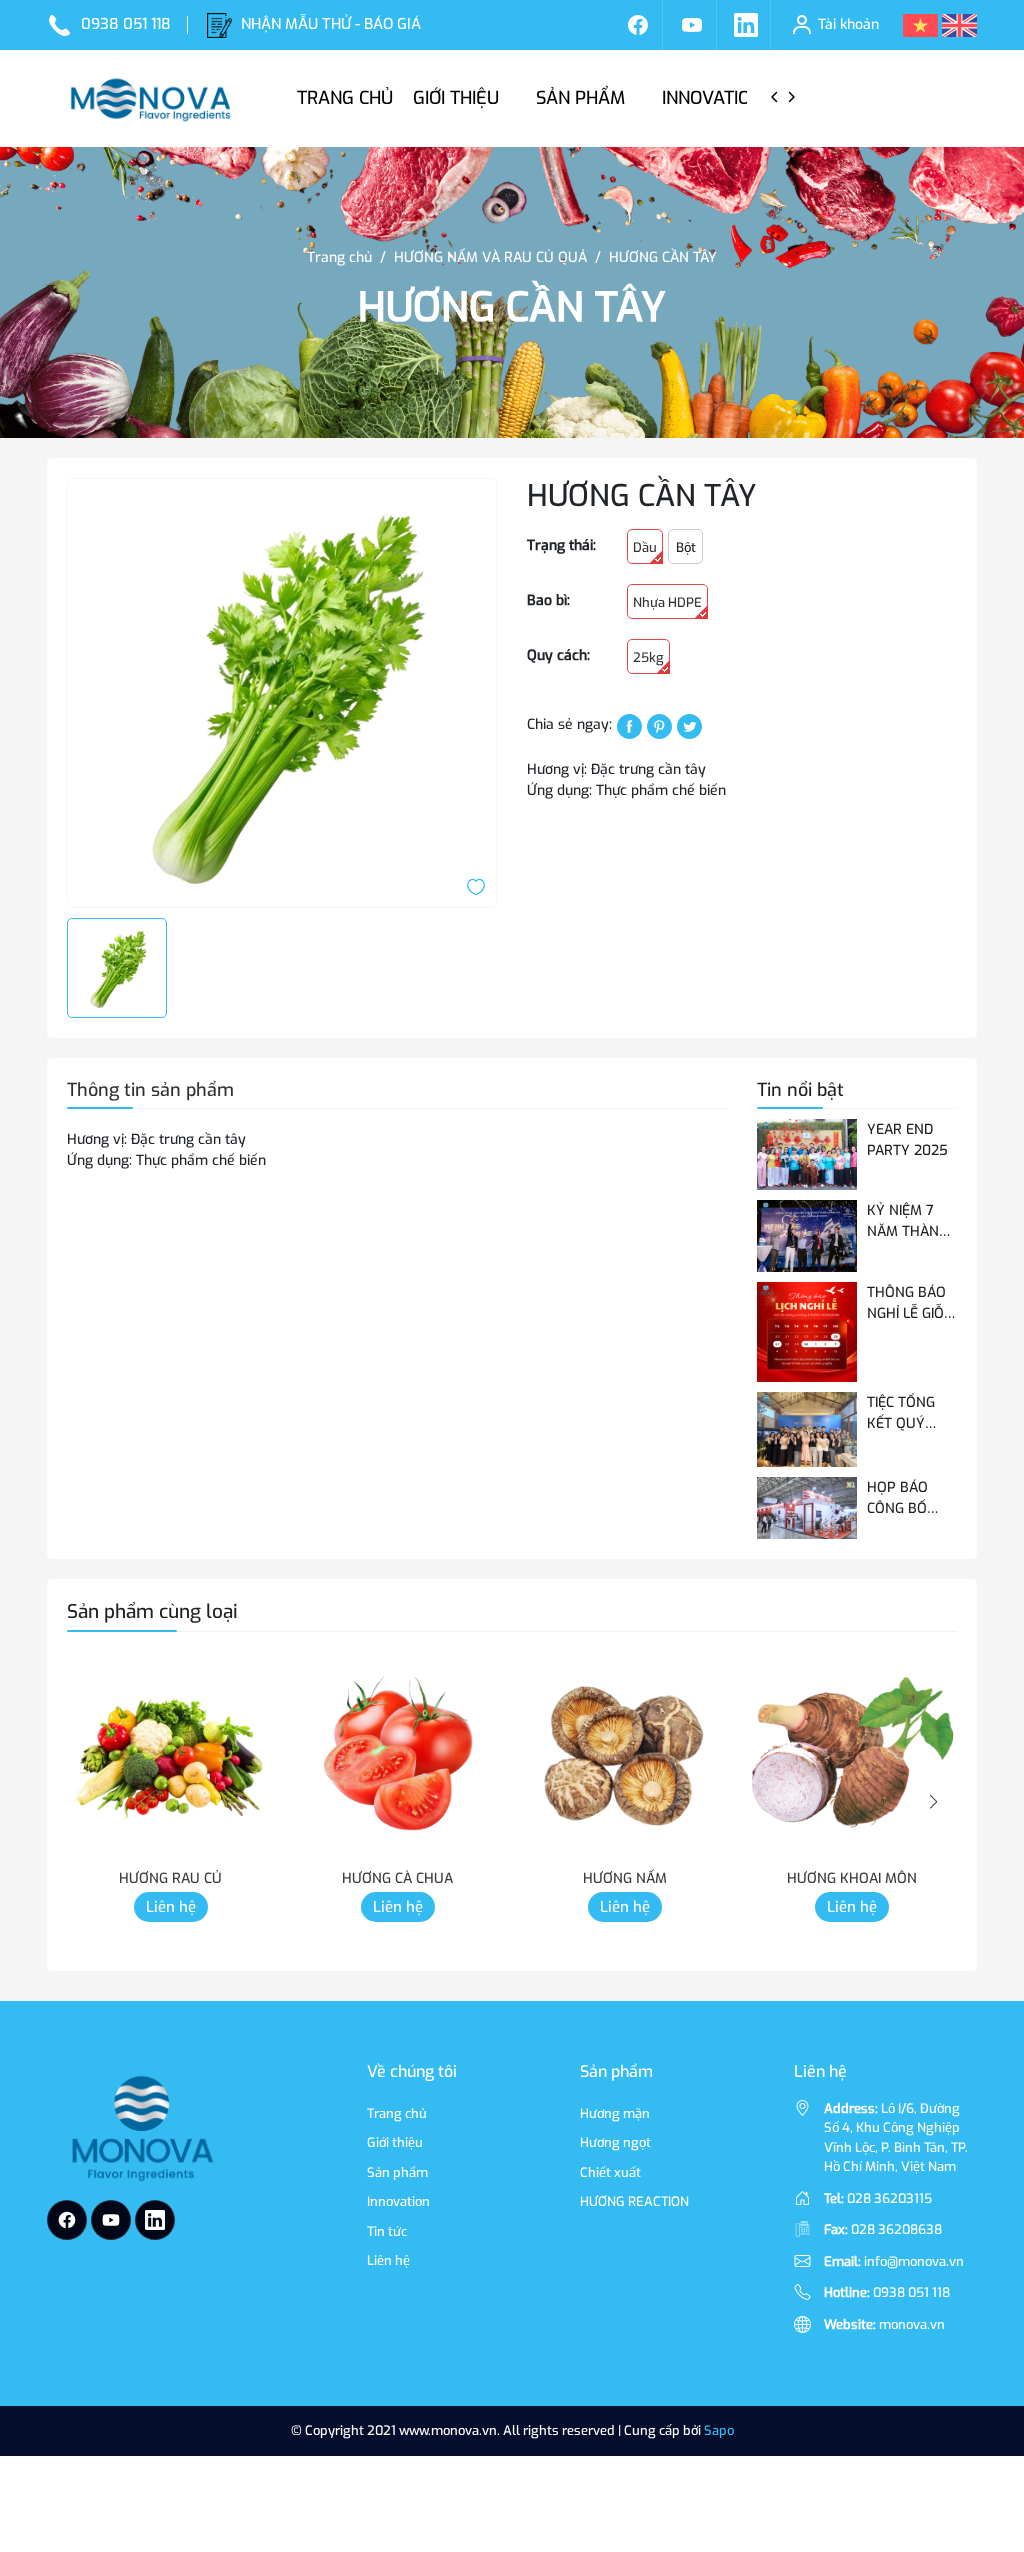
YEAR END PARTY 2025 (907, 1140)
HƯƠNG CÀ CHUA (397, 1878)
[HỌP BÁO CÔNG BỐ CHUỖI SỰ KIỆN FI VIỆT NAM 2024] (807, 1508)
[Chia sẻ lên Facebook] (629, 725)
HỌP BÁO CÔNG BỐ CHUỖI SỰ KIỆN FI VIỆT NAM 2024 (905, 1498)
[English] (959, 24)
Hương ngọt (615, 2142)
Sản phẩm (583, 98)
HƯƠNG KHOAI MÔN (852, 1878)
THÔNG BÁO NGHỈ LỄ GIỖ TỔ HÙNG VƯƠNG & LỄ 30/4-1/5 (907, 1303)
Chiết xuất (610, 2172)
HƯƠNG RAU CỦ (170, 1878)
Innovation (714, 98)
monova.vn (912, 2324)
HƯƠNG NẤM (625, 1878)
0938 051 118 (126, 24)
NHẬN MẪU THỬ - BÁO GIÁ (331, 24)
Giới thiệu (458, 98)
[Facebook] (638, 25)
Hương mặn (615, 2113)
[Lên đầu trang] (982, 2425)
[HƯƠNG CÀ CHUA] (397, 1755)
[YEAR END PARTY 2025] (807, 1154)
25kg (648, 657)
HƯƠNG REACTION (634, 2201)
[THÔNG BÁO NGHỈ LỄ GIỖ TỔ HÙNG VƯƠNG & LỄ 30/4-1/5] (807, 1332)
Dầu (645, 547)
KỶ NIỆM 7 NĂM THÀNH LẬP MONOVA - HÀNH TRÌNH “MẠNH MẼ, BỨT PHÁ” (912, 1221)
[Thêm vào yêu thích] (476, 886)
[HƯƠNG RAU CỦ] (170, 1755)
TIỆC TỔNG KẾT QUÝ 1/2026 (901, 1413)
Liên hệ (171, 1907)
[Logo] (141, 2130)
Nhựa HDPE (667, 602)
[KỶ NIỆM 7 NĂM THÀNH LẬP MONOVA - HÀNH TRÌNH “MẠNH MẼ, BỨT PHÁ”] (807, 1235)
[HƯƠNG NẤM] (624, 1755)
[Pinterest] (659, 725)
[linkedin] (746, 25)
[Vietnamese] (920, 24)
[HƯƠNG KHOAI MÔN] (851, 1755)
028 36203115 (889, 2198)
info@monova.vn (914, 2261)
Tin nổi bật (800, 1090)
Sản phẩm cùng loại (152, 1611)
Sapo (719, 2430)
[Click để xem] (282, 693)
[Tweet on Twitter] (689, 725)
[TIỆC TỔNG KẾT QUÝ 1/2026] (807, 1429)
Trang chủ (345, 98)
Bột (686, 547)
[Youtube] (692, 25)
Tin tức (387, 2231)
